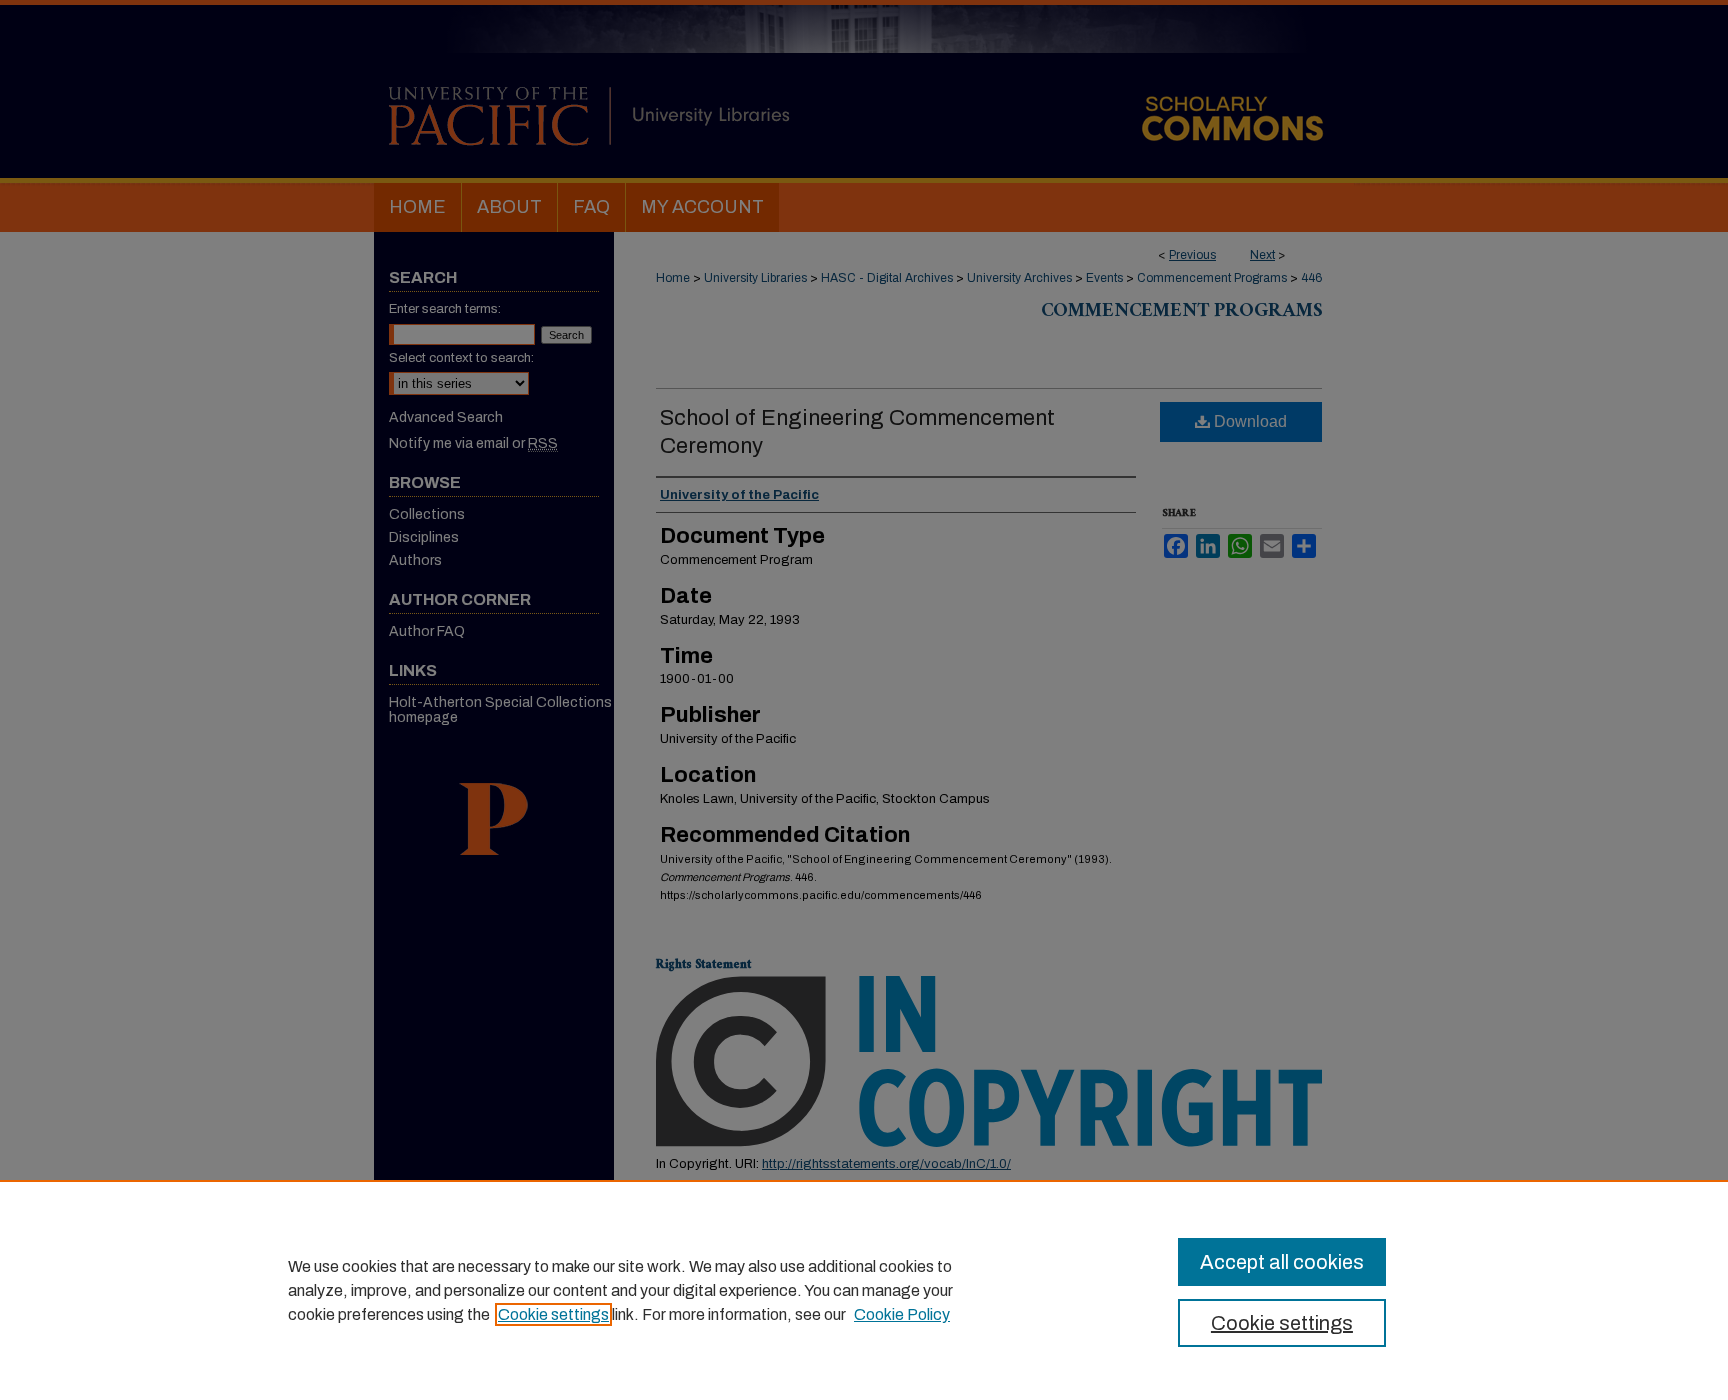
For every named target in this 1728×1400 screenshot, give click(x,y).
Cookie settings (553, 1314)
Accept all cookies (1282, 1262)
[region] (864, 1290)
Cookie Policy (902, 1314)
